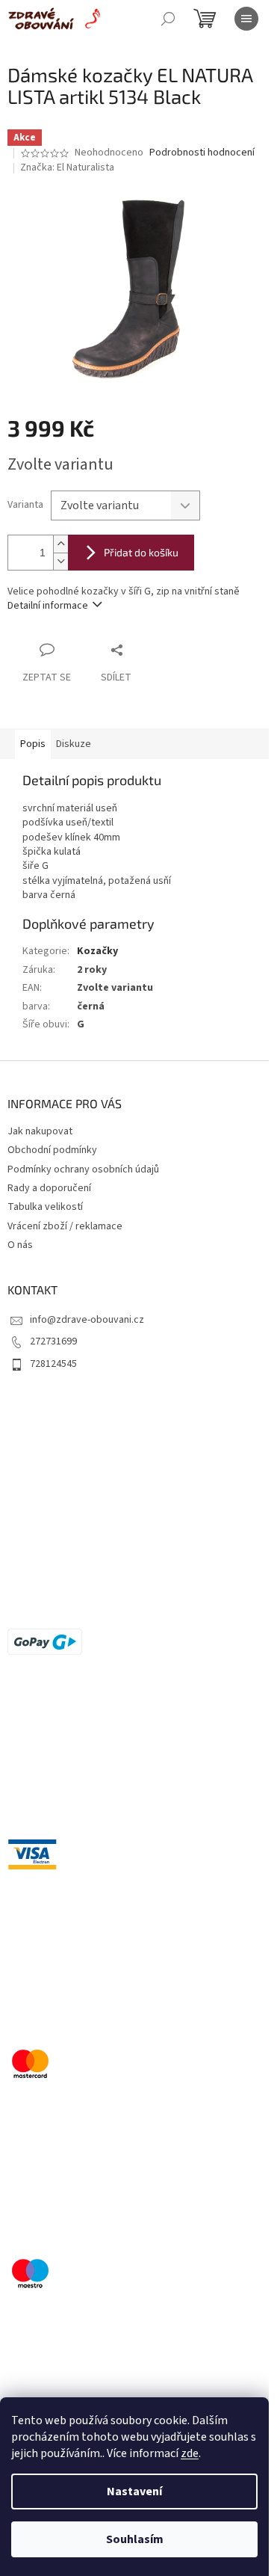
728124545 (53, 1364)
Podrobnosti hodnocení (202, 153)
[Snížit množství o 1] (60, 561)
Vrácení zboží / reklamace (65, 1226)
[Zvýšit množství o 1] (60, 544)
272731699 (53, 1341)
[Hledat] (168, 19)
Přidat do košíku (141, 552)
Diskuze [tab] (74, 744)
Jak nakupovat (40, 1131)
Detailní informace (48, 606)
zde (190, 2453)
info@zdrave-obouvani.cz (87, 1320)
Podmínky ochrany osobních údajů (83, 1169)
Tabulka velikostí (45, 1207)
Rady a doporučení (49, 1188)
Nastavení (134, 2492)
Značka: (67, 167)
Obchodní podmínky (52, 1150)
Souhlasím (135, 2539)
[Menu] (246, 19)
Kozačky (97, 951)
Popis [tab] (33, 744)
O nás (20, 1245)
